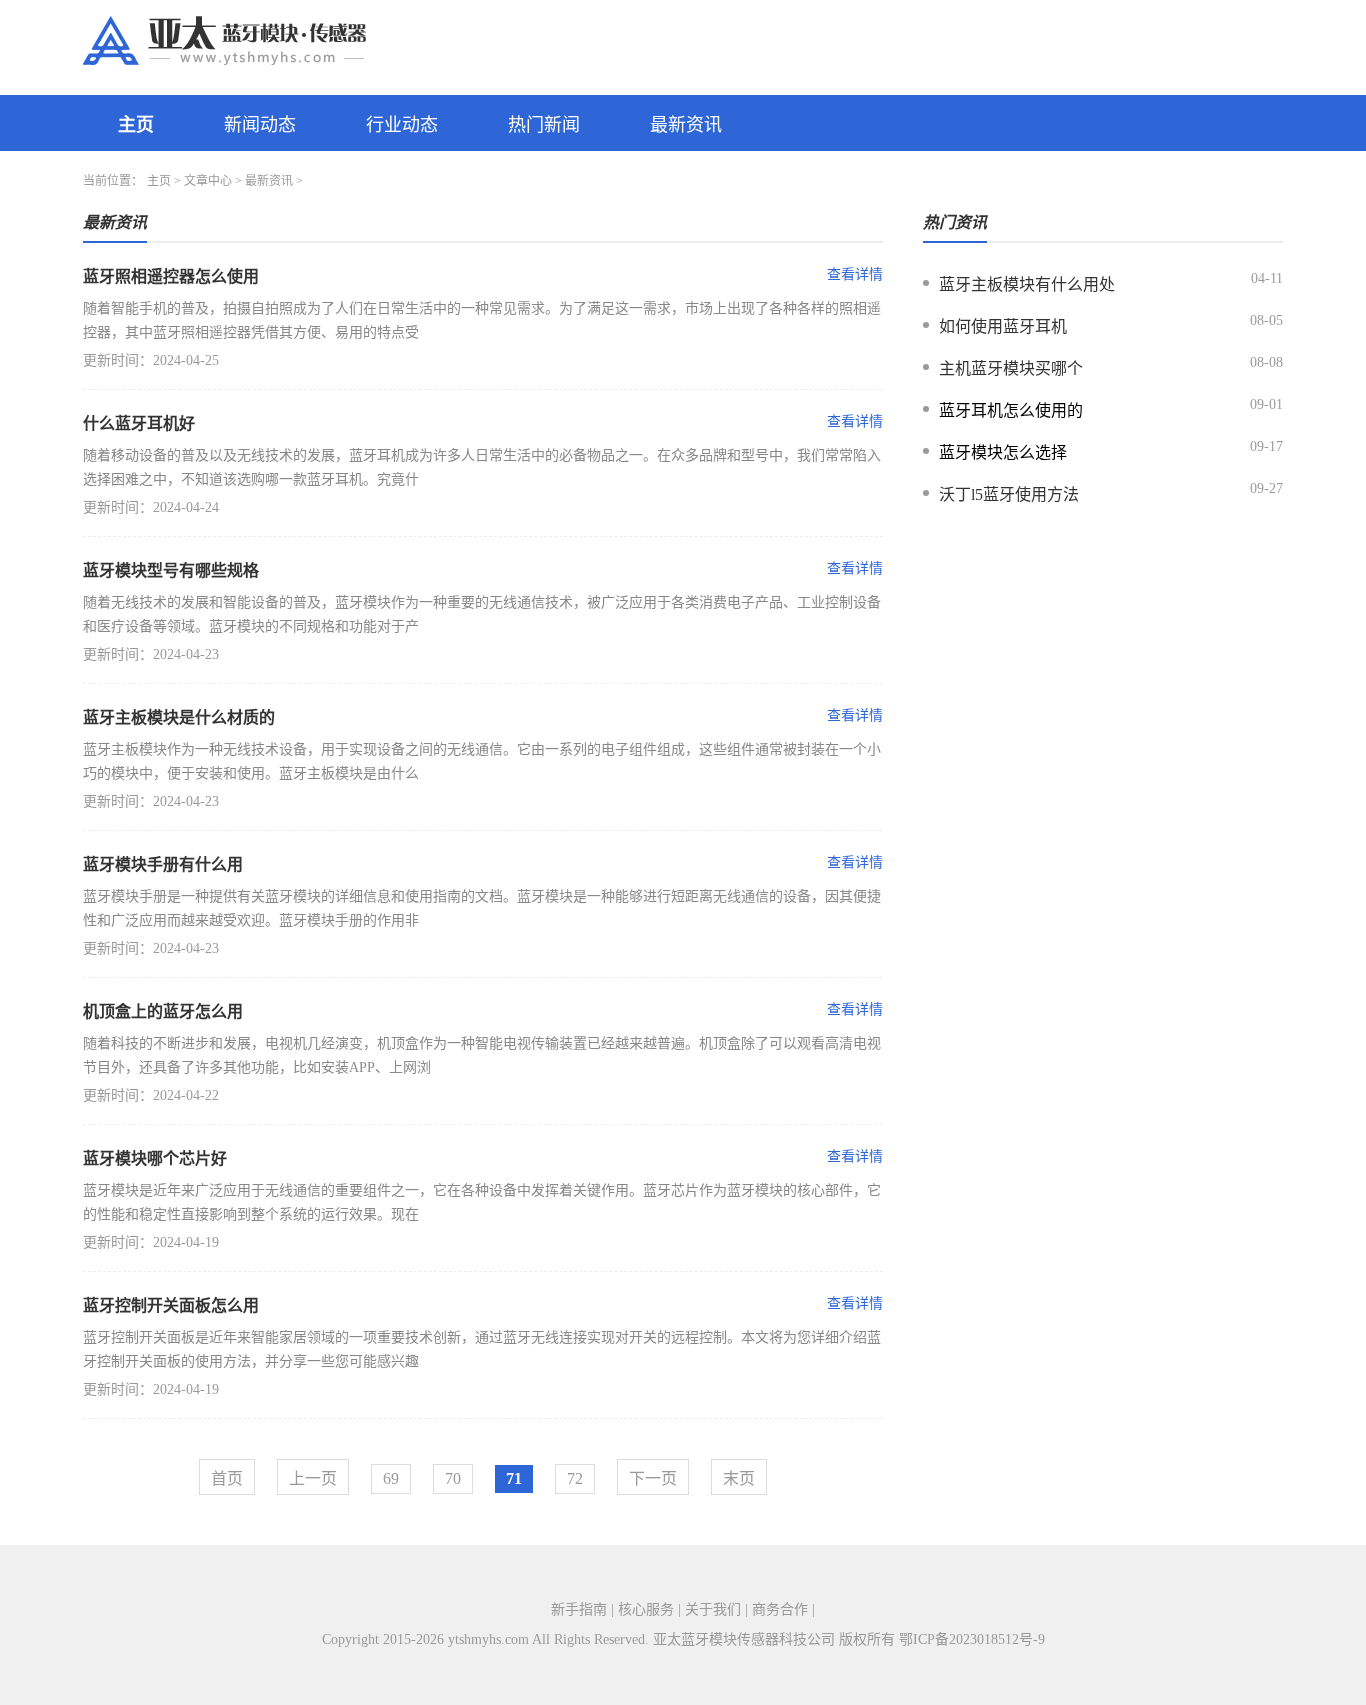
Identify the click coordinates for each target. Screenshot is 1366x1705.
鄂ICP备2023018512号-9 (972, 1639)
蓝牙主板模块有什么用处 (1027, 284)
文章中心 (208, 181)
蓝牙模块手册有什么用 (163, 864)
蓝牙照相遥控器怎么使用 (171, 276)
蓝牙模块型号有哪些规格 (171, 570)
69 (391, 1478)
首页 (227, 1478)
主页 (136, 125)
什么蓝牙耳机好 (139, 423)
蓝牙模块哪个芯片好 (155, 1158)
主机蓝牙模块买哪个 (1011, 368)
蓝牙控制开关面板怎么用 (171, 1305)
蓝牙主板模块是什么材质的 (179, 717)
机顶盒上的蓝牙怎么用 (163, 1011)
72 (575, 1478)
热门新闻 (544, 125)
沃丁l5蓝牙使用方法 (1009, 494)
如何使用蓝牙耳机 (1003, 326)
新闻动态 (260, 125)
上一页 (313, 1478)
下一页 (653, 1478)
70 (453, 1478)
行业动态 (402, 125)
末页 (739, 1478)
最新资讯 (686, 125)
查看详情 (855, 274)
